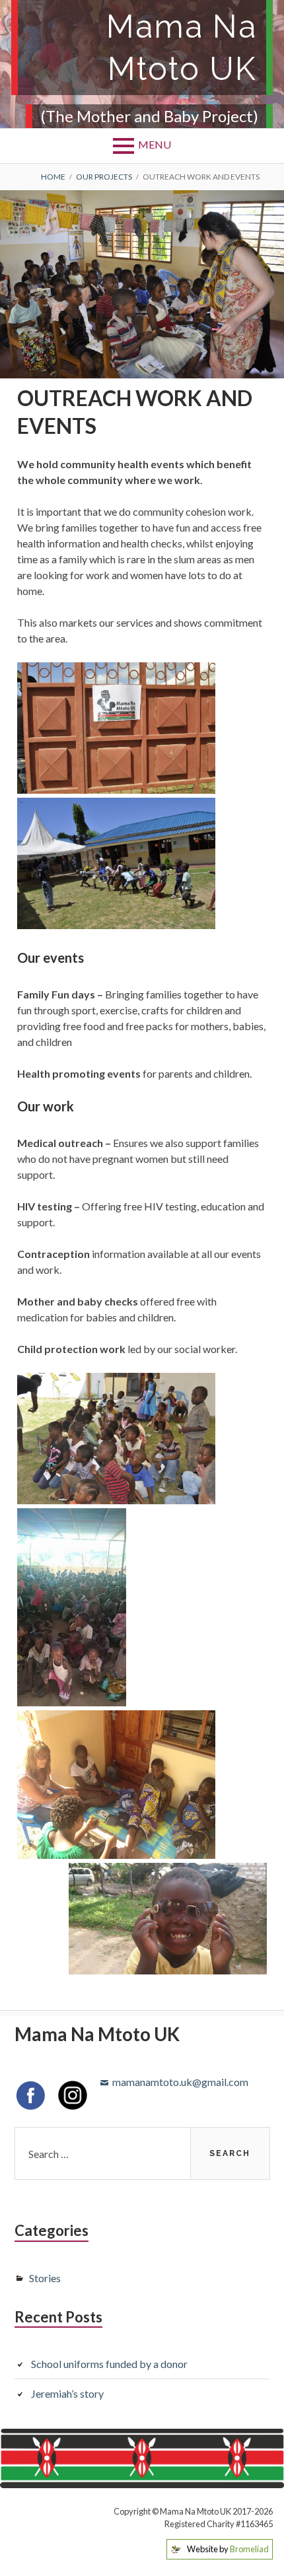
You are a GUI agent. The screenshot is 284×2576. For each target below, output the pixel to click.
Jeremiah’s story (67, 2393)
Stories (45, 2278)
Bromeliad (249, 2549)
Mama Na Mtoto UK (182, 48)
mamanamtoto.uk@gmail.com (180, 2082)
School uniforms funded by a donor (109, 2364)
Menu (155, 144)
